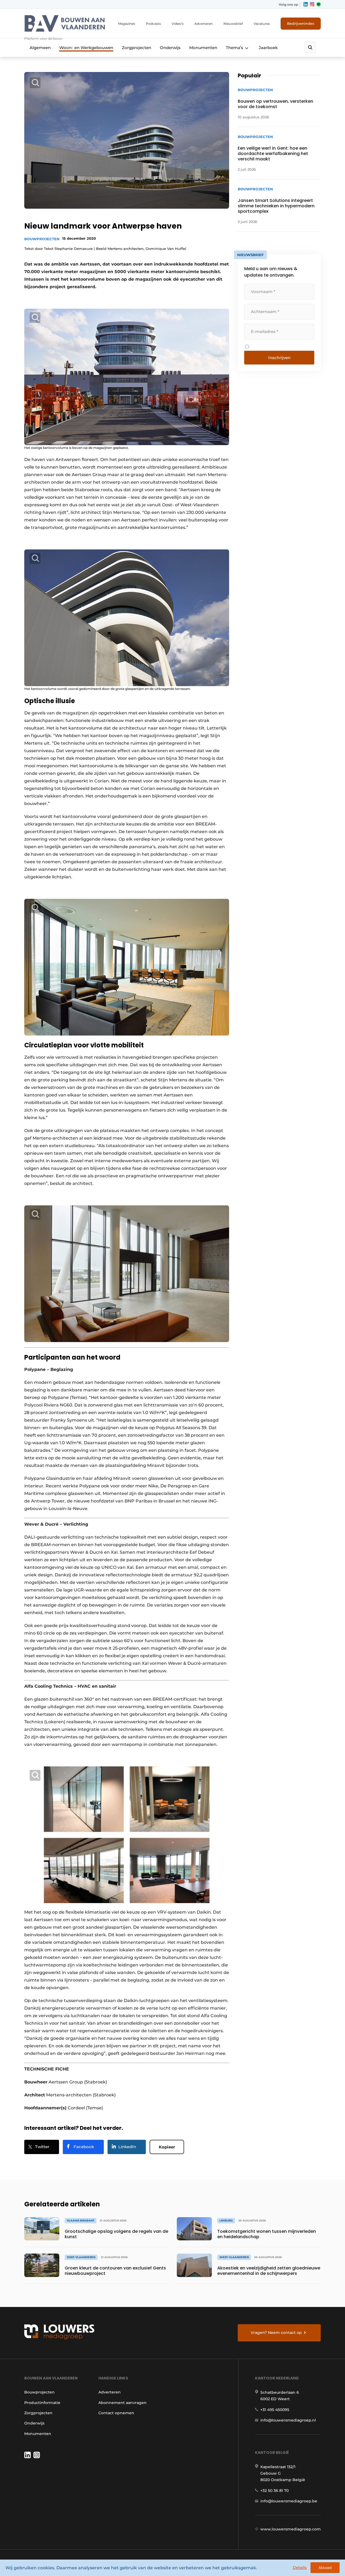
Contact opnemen (116, 2413)
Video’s (178, 24)
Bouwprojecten (42, 239)
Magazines (127, 24)
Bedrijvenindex (301, 23)
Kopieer (167, 2147)
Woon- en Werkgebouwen (86, 48)
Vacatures (262, 24)
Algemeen (40, 48)
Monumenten (203, 48)
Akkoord (325, 2568)
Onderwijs (170, 48)
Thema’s (234, 48)
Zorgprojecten (137, 48)
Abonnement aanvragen (123, 2403)
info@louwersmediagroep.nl (288, 2420)
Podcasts (153, 24)
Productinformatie (42, 2403)
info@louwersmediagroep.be (289, 2501)
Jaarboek (268, 48)
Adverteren (203, 24)
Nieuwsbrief (233, 24)
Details (300, 2568)
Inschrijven (279, 358)
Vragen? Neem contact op (276, 2333)
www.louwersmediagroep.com (291, 2529)
